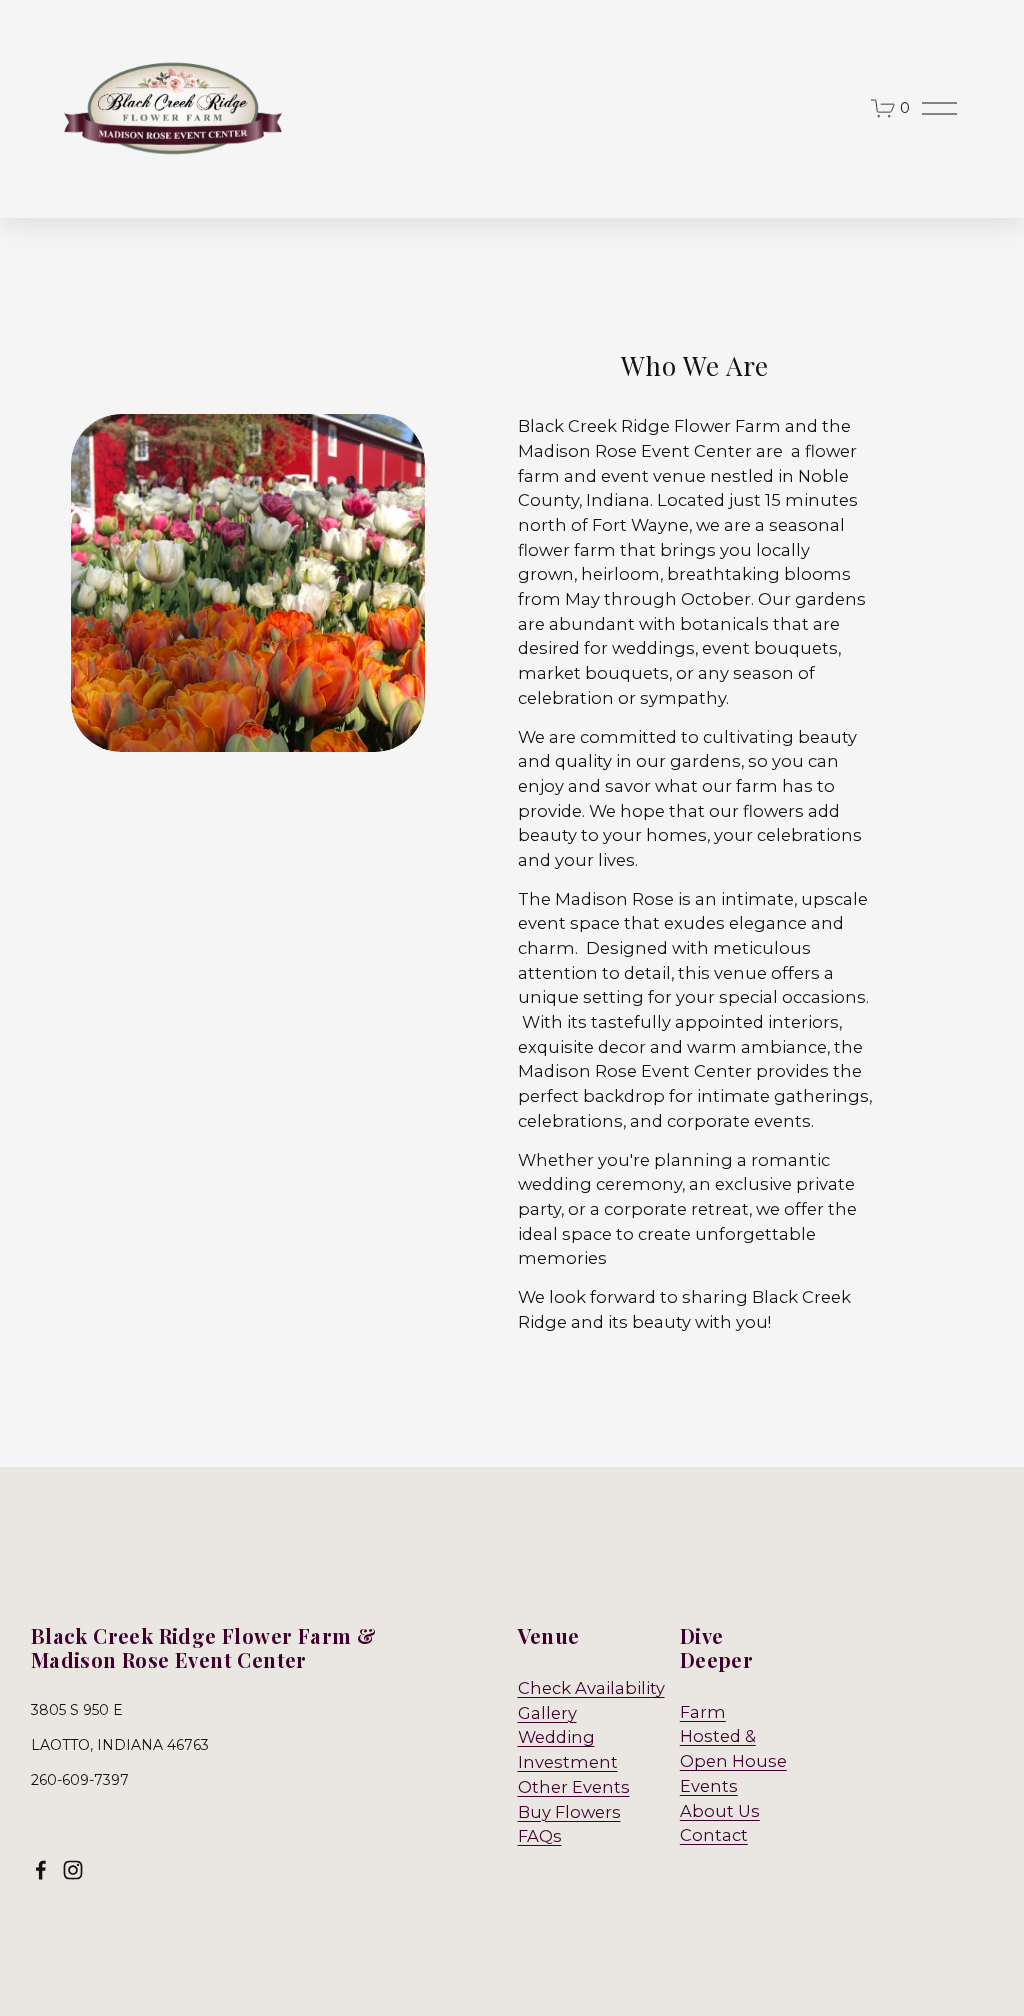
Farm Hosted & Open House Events (733, 1749)
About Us (720, 1811)
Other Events (574, 1787)
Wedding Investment (568, 1749)
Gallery (547, 1713)
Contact (714, 1835)
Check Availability (591, 1688)
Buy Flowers (569, 1812)
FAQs (540, 1836)
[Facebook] (41, 1870)
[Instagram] (73, 1870)
